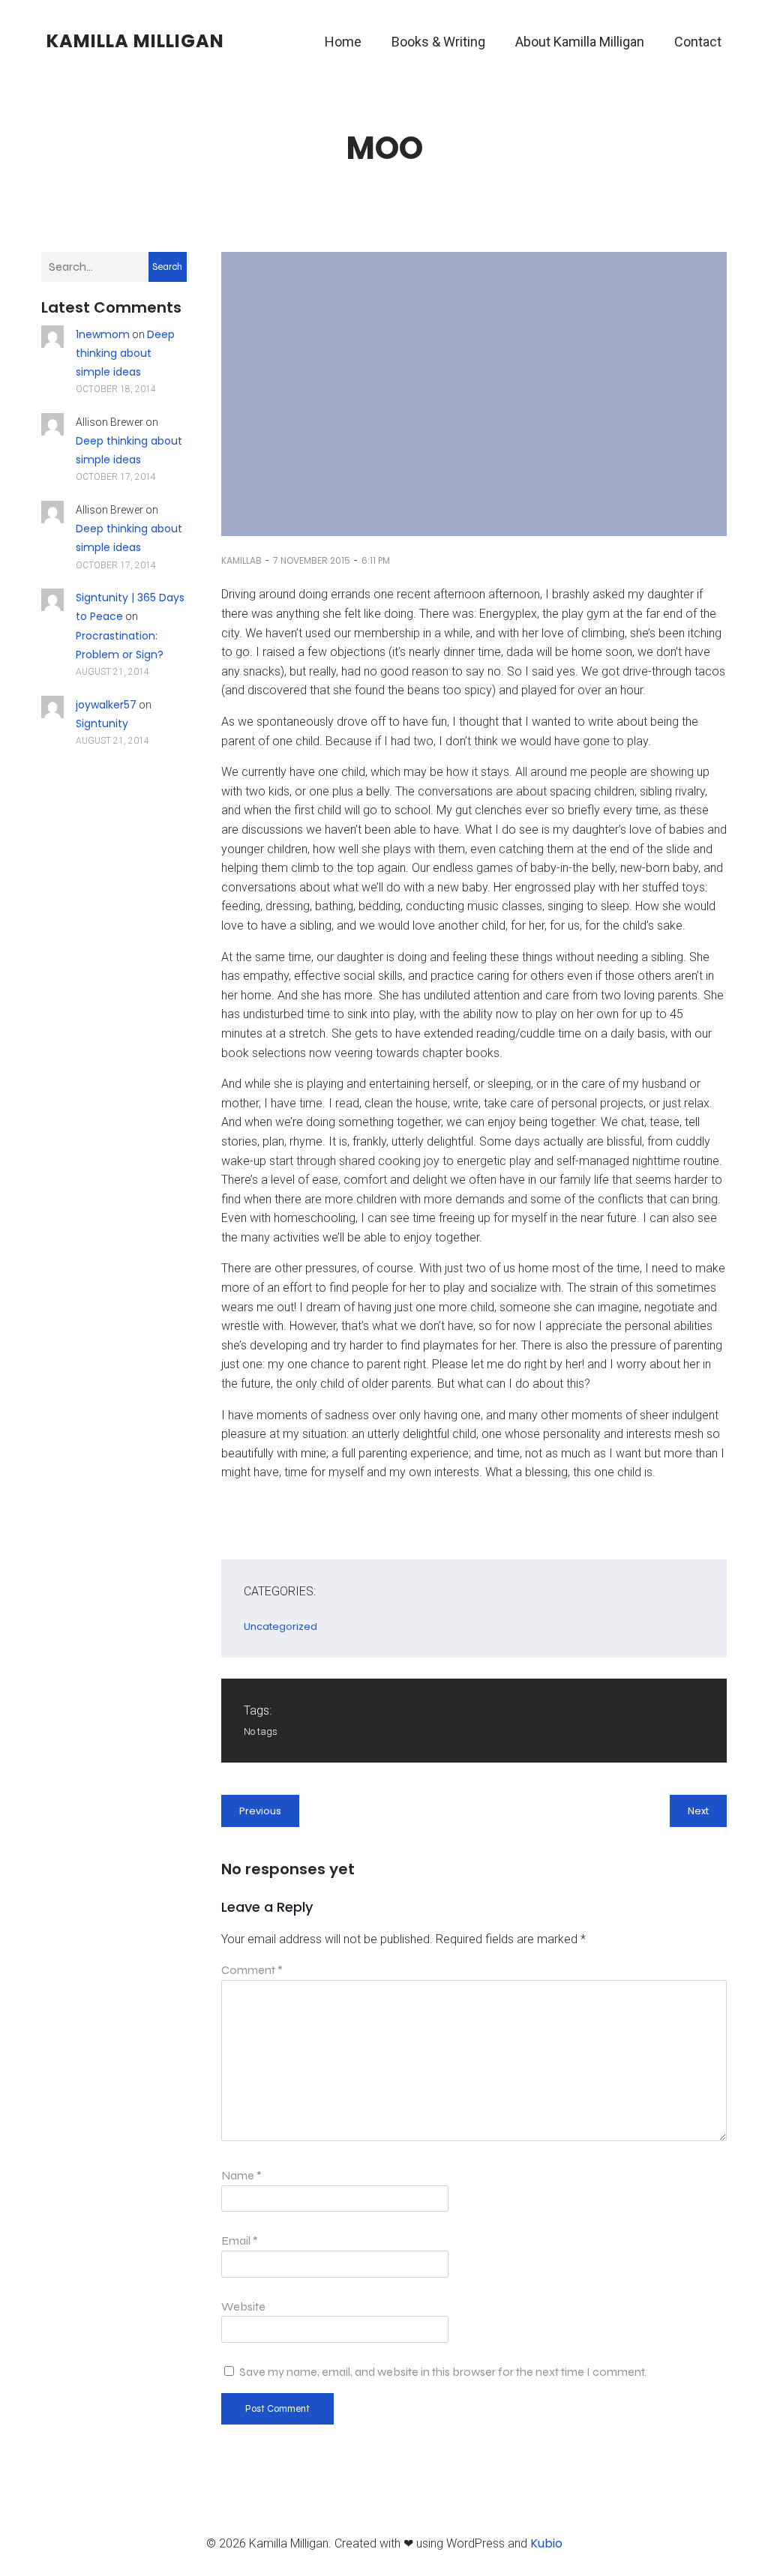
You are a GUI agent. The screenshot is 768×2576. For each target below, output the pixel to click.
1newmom (103, 334)
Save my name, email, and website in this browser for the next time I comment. (443, 2372)
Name (241, 2175)
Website (243, 2306)
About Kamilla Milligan (580, 42)
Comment (252, 1970)
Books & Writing (438, 42)
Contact (698, 42)
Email (240, 2241)
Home (343, 42)
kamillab (241, 560)
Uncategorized (280, 1626)
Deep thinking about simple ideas (125, 353)
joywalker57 (106, 705)
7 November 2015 (312, 560)
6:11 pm (376, 560)
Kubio (546, 2543)
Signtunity (102, 723)
